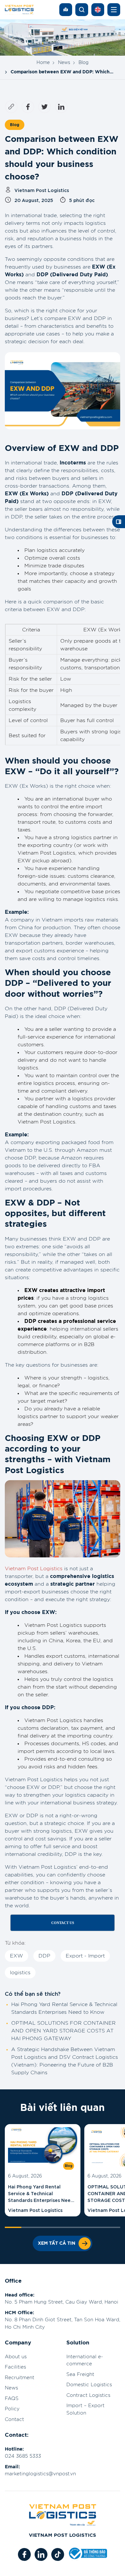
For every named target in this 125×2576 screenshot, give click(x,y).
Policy (12, 2409)
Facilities (15, 2367)
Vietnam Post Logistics (34, 1569)
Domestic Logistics (89, 2385)
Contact (14, 2420)
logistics (20, 1973)
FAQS (12, 2399)
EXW (17, 1956)
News (64, 63)
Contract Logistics (88, 2395)
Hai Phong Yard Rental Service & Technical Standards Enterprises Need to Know (41, 2193)
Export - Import (85, 1956)
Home (43, 63)
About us (16, 2357)
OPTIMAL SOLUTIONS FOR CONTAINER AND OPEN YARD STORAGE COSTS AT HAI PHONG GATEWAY (63, 2031)
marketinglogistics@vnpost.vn (40, 2474)
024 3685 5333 (23, 2456)
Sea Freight (80, 2374)
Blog (83, 63)
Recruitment (20, 2378)
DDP (44, 1956)
